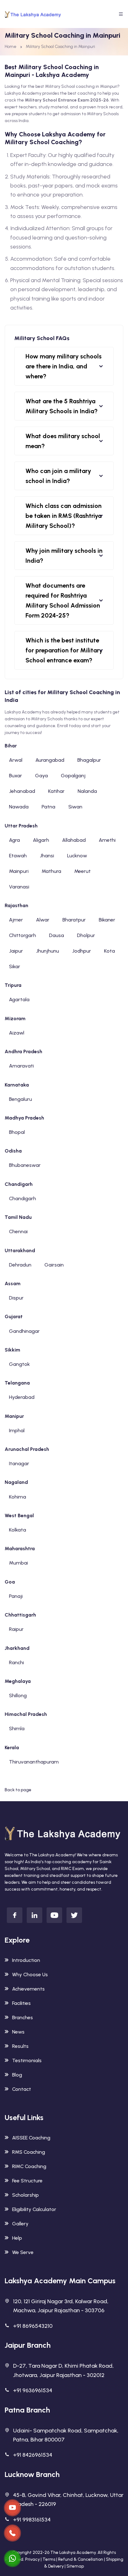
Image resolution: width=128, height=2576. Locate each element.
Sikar (15, 966)
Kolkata (18, 1530)
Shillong (18, 1695)
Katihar (56, 791)
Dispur (16, 1298)
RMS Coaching (29, 2152)
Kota (110, 951)
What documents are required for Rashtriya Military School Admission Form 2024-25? (63, 600)
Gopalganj (73, 776)
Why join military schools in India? (64, 556)
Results (20, 2046)
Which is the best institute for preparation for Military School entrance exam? (64, 650)
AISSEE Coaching (31, 2138)
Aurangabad (50, 760)
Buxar (16, 776)
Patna (48, 807)
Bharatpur (74, 920)
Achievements (28, 1989)
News (18, 2032)
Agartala (19, 999)
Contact (22, 2089)
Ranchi (16, 1662)
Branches (23, 2017)
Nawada (19, 807)
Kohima (18, 1497)
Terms (49, 2559)
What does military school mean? (63, 441)
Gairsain (54, 1265)
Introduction (26, 1960)
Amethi (107, 840)
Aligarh (41, 840)
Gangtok (19, 1364)
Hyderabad (22, 1397)
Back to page (18, 1790)
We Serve (23, 2252)
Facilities (21, 2003)
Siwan (75, 807)
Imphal (17, 1430)
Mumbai (18, 1563)
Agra (14, 840)
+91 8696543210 (33, 2326)
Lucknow (77, 856)
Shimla (17, 1728)
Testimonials (27, 2060)
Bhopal (17, 1132)
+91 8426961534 (33, 2455)
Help (17, 2238)
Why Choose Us (30, 1975)
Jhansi (47, 856)
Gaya (41, 776)
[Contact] (12, 2508)
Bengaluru (21, 1099)
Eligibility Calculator (34, 2209)
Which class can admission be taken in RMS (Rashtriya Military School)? (64, 516)
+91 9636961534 (33, 2390)
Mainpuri (19, 871)
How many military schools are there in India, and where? (64, 366)
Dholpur (86, 935)
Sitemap (75, 2566)
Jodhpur (82, 951)
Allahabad (74, 840)
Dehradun (20, 1265)
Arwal (16, 760)
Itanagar (19, 1463)
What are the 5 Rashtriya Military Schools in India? (62, 406)
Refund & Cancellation (81, 2559)
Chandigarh (23, 1198)
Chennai (18, 1231)
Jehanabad (22, 791)
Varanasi (19, 887)
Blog (17, 2075)
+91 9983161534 (32, 2520)
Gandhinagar (24, 1331)
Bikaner (107, 920)
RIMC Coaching (29, 2166)
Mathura (51, 871)
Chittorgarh (23, 935)
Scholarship (25, 2195)
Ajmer (16, 920)
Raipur (16, 1629)
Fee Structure (27, 2181)
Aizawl (17, 1033)
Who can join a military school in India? (58, 476)
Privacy (32, 2559)
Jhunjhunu (48, 951)
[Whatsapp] (12, 2559)
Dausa (57, 935)
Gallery (20, 2224)
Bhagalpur (89, 760)
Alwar (43, 920)
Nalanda (87, 791)
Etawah (18, 856)
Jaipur (16, 951)
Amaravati (21, 1066)
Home (11, 47)
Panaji (16, 1596)
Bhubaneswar (25, 1165)
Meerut (82, 871)
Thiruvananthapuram (34, 1762)
